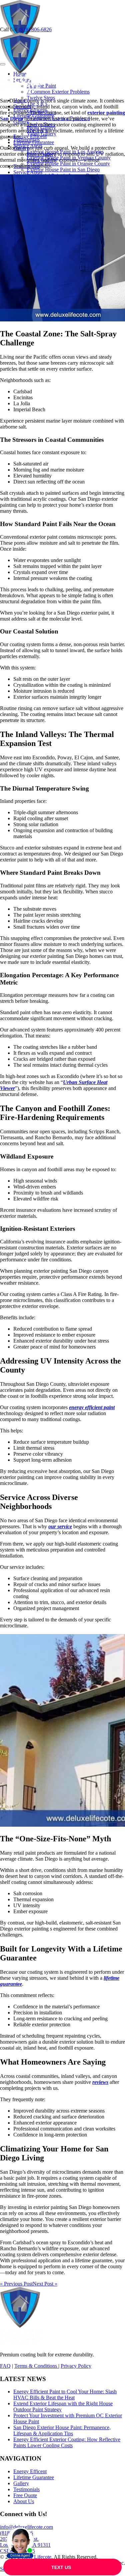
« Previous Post (16, 2284)
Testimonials (26, 2489)
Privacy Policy (76, 2366)
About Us (24, 2501)
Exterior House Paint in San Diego (63, 170)
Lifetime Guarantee (34, 142)
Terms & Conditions (36, 2366)
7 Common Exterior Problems (58, 92)
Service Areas (28, 172)
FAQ (5, 2366)
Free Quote (25, 2495)
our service (60, 1526)
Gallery (21, 2483)
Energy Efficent (30, 136)
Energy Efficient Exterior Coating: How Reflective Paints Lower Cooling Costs (67, 2442)
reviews (100, 2082)
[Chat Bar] (62, 2567)
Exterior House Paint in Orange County (68, 164)
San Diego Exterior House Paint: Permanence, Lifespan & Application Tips (62, 2430)
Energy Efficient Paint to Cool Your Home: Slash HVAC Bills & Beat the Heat (65, 2394)
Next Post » (45, 2284)
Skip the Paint (41, 86)
